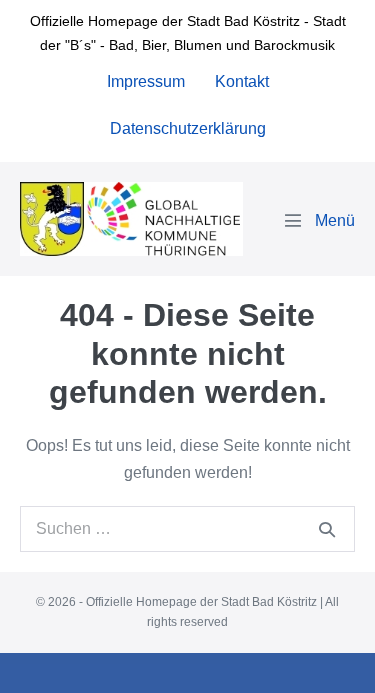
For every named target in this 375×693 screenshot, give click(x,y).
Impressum (146, 81)
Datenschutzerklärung (188, 128)
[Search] (327, 529)
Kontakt (242, 81)
